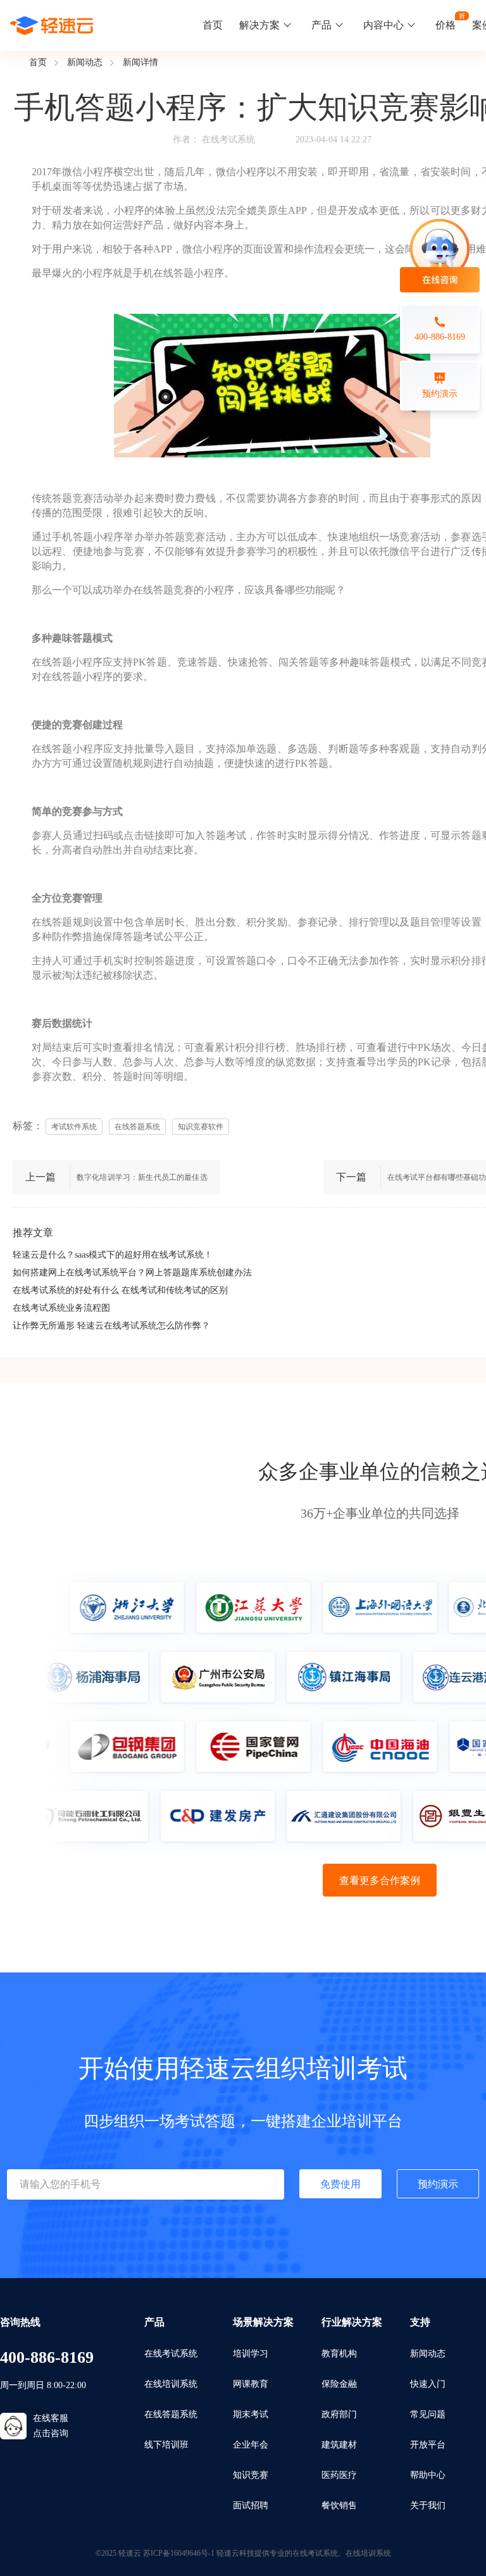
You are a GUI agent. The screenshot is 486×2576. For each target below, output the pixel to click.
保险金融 (339, 2384)
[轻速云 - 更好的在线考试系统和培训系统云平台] (52, 25)
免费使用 (340, 2184)
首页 (213, 25)
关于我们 (428, 2505)
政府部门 (339, 2414)
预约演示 (438, 2184)
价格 (445, 25)
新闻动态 (85, 62)
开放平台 (428, 2445)
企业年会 (251, 2445)
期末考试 (251, 2414)
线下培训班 (166, 2445)
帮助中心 (428, 2475)
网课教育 (251, 2384)
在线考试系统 (228, 139)
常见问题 (428, 2414)
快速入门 (428, 2384)
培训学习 (251, 2354)
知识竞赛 (251, 2475)
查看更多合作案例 (380, 1880)
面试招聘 (251, 2505)
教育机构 (339, 2354)
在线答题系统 (171, 2414)
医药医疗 (339, 2475)
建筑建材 (339, 2445)
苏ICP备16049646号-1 (179, 2553)
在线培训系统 (171, 2384)
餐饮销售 (339, 2505)
